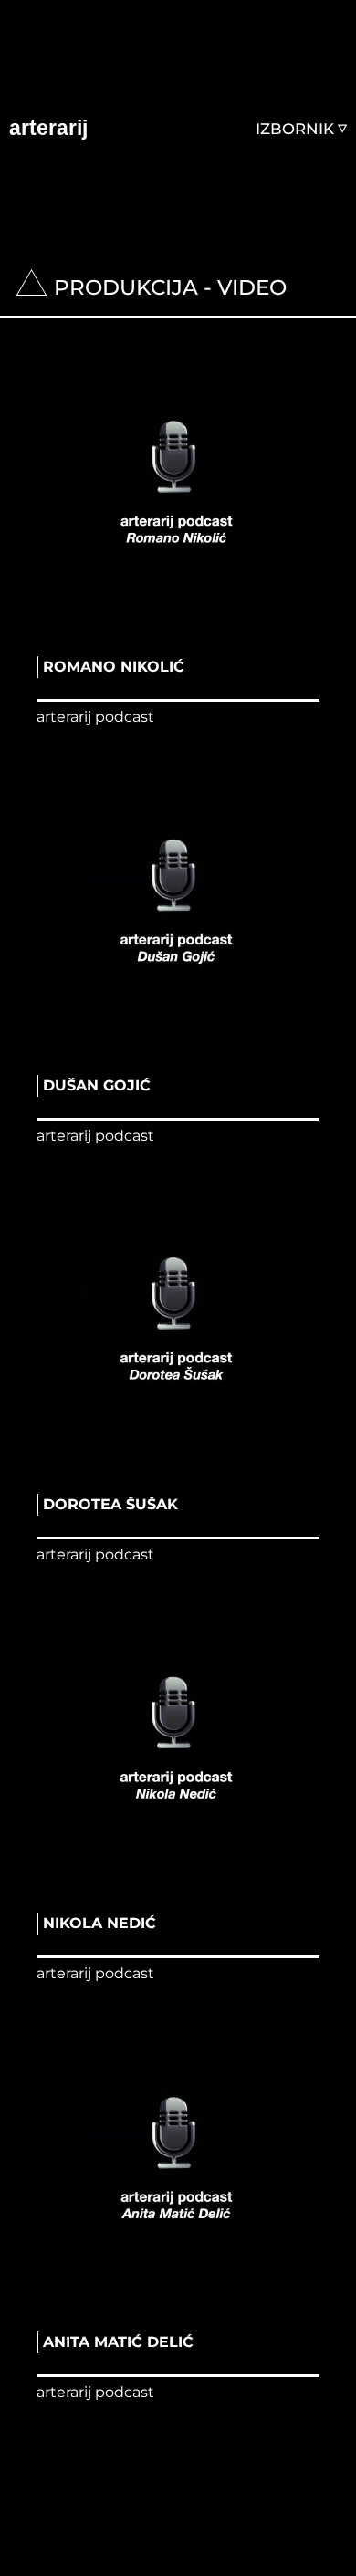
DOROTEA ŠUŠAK (110, 1504)
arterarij (48, 128)
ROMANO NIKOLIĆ (114, 667)
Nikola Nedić (99, 1923)
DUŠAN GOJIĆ (97, 1085)
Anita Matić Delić (118, 2342)
